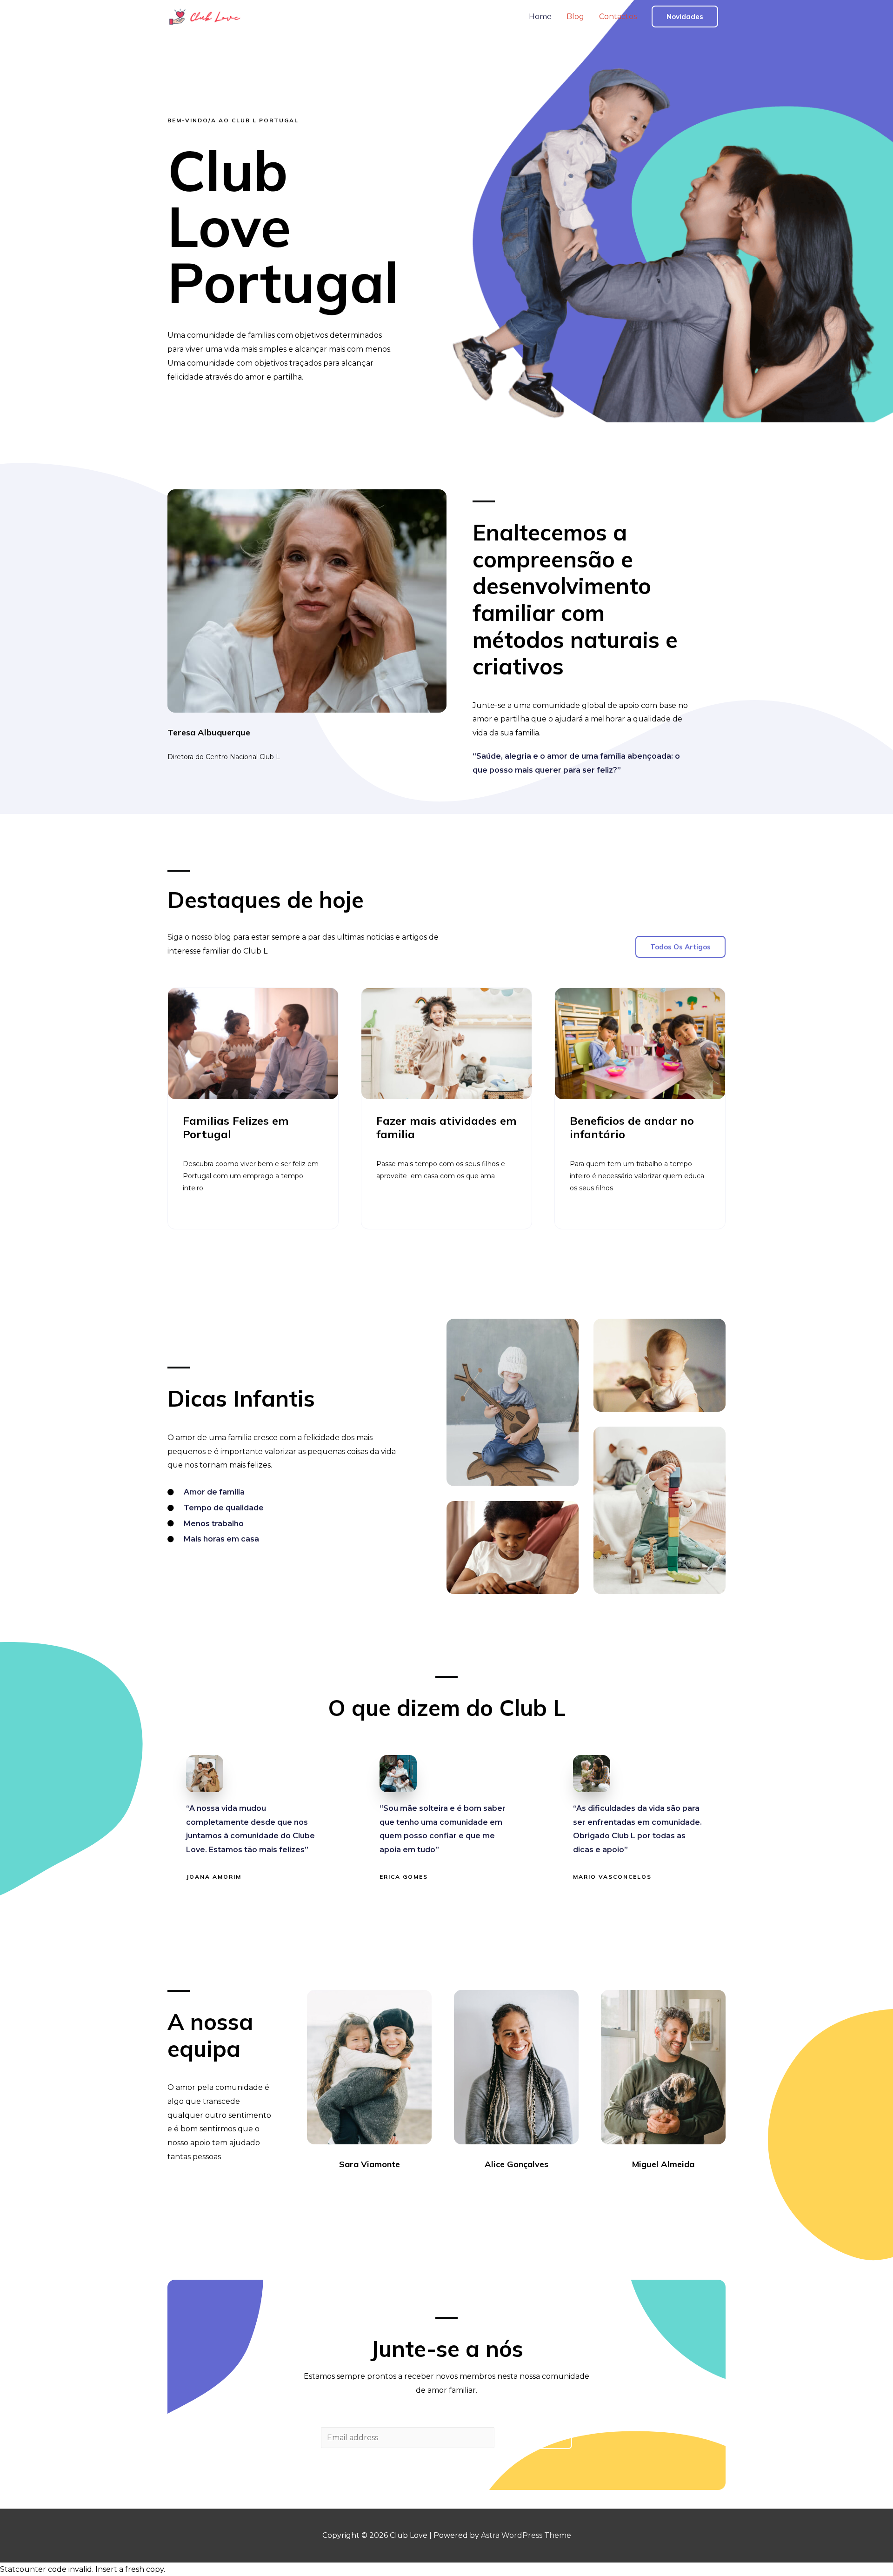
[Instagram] (378, 2190)
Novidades (685, 17)
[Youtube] (394, 2190)
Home (540, 17)
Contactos (618, 17)
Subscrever (535, 2438)
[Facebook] (344, 2190)
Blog (575, 17)
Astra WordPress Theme (526, 2535)
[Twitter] (361, 2190)
